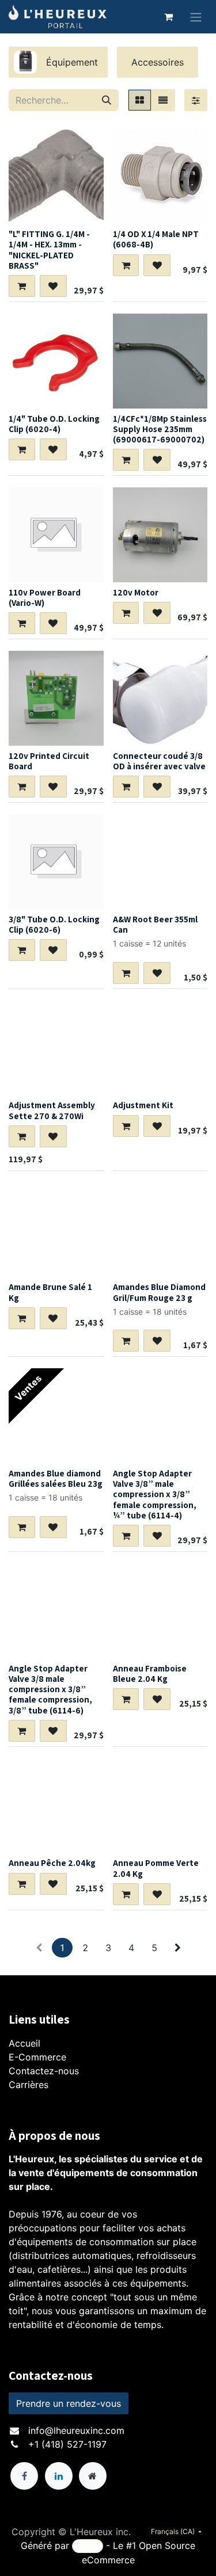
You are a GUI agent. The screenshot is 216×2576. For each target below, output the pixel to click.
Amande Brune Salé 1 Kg (50, 1292)
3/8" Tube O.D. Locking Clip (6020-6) (54, 924)
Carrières (29, 2085)
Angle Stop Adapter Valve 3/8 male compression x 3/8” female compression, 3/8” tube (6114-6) (50, 1689)
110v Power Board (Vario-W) (45, 597)
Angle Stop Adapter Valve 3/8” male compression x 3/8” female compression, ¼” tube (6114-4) (155, 1494)
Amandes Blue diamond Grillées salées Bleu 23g (56, 1478)
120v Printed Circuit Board (49, 761)
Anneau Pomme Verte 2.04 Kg (156, 1868)
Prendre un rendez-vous (69, 2403)
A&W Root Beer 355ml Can (155, 924)
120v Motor (136, 592)
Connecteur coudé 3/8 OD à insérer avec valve (159, 761)
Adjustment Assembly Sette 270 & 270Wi (52, 1110)
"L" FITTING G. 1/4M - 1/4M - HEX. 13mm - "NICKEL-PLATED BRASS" (49, 249)
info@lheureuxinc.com (76, 2430)
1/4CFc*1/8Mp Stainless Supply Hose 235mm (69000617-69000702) (160, 429)
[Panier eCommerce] (168, 17)
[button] (22, 286)
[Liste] (163, 100)
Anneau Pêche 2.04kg (52, 1863)
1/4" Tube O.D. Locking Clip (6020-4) (54, 423)
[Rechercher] (107, 100)
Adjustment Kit (143, 1105)
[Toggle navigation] (196, 17)
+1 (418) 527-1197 (67, 2444)
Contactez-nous (44, 2071)
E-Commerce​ (37, 2057)
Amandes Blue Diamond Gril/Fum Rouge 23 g (159, 1292)
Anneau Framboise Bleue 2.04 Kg (150, 1673)
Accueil (24, 2043)
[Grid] (140, 100)
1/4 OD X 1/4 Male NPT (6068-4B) (156, 239)
